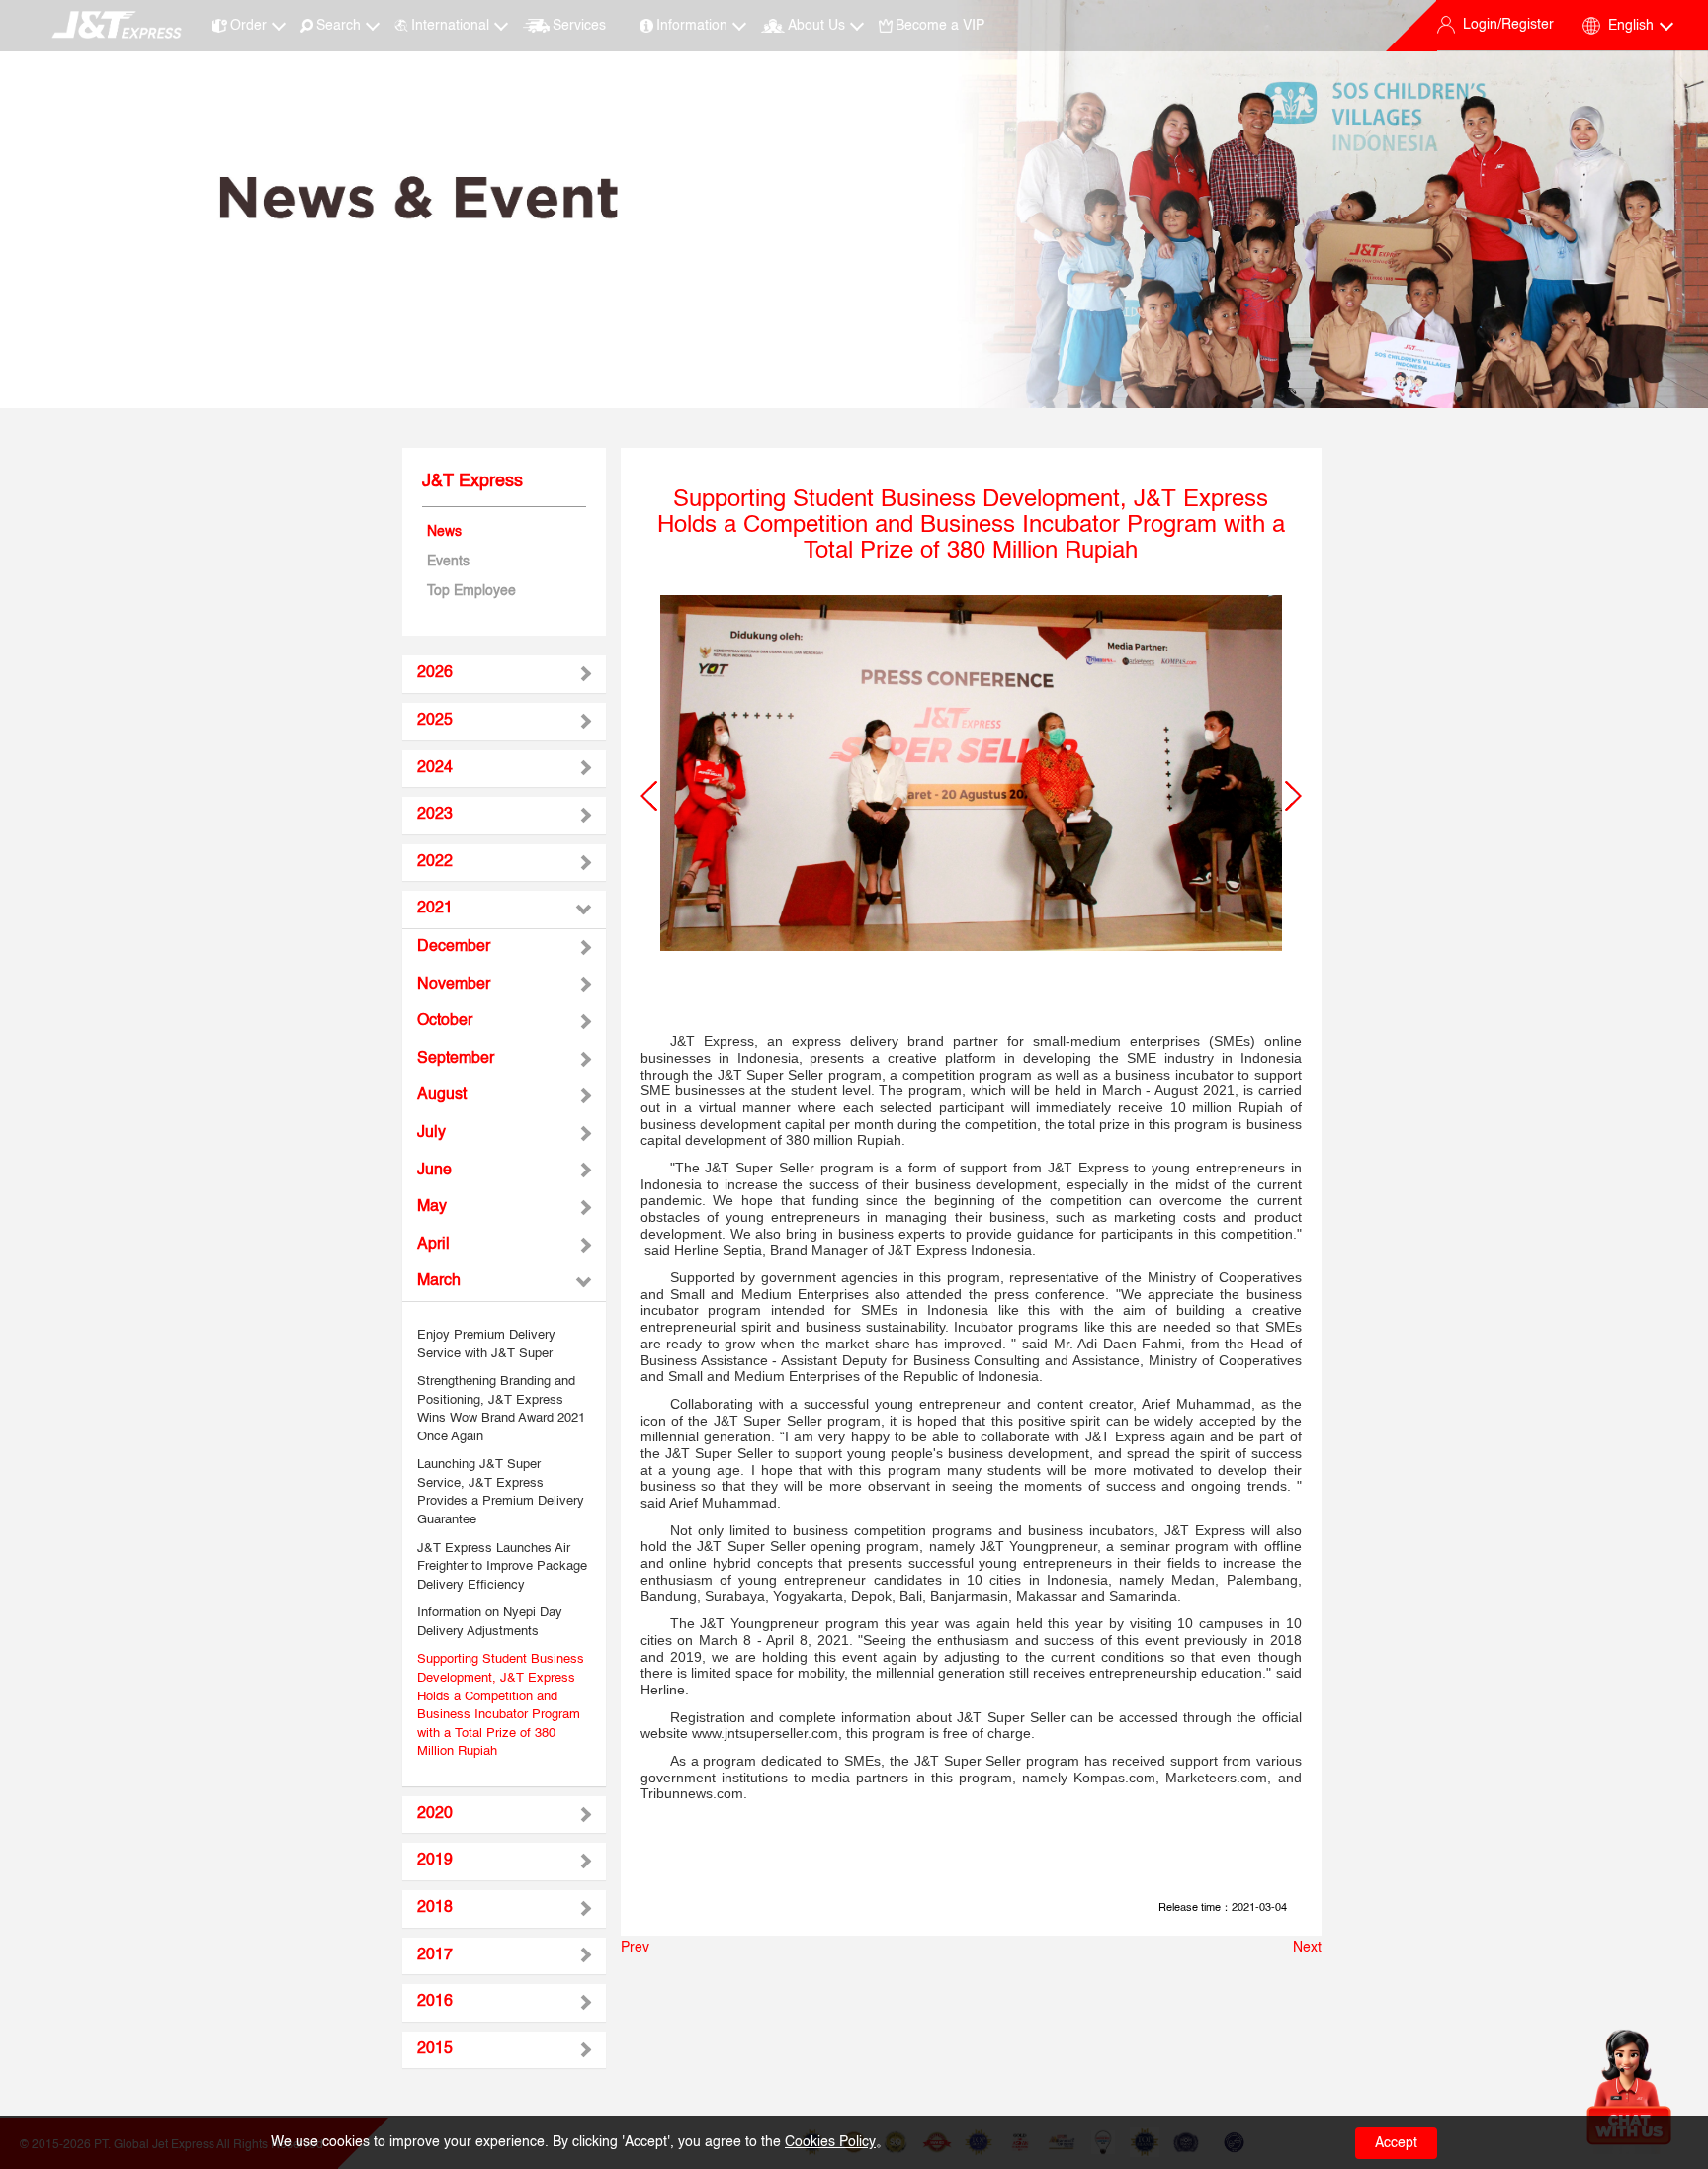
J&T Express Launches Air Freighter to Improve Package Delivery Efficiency (502, 1567)
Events (448, 562)
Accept (1396, 2143)
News (444, 532)
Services (579, 26)
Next (1307, 1948)
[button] (649, 796)
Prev (635, 1948)
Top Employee (471, 591)
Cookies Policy (830, 2142)
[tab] (504, 674)
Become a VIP (940, 26)
